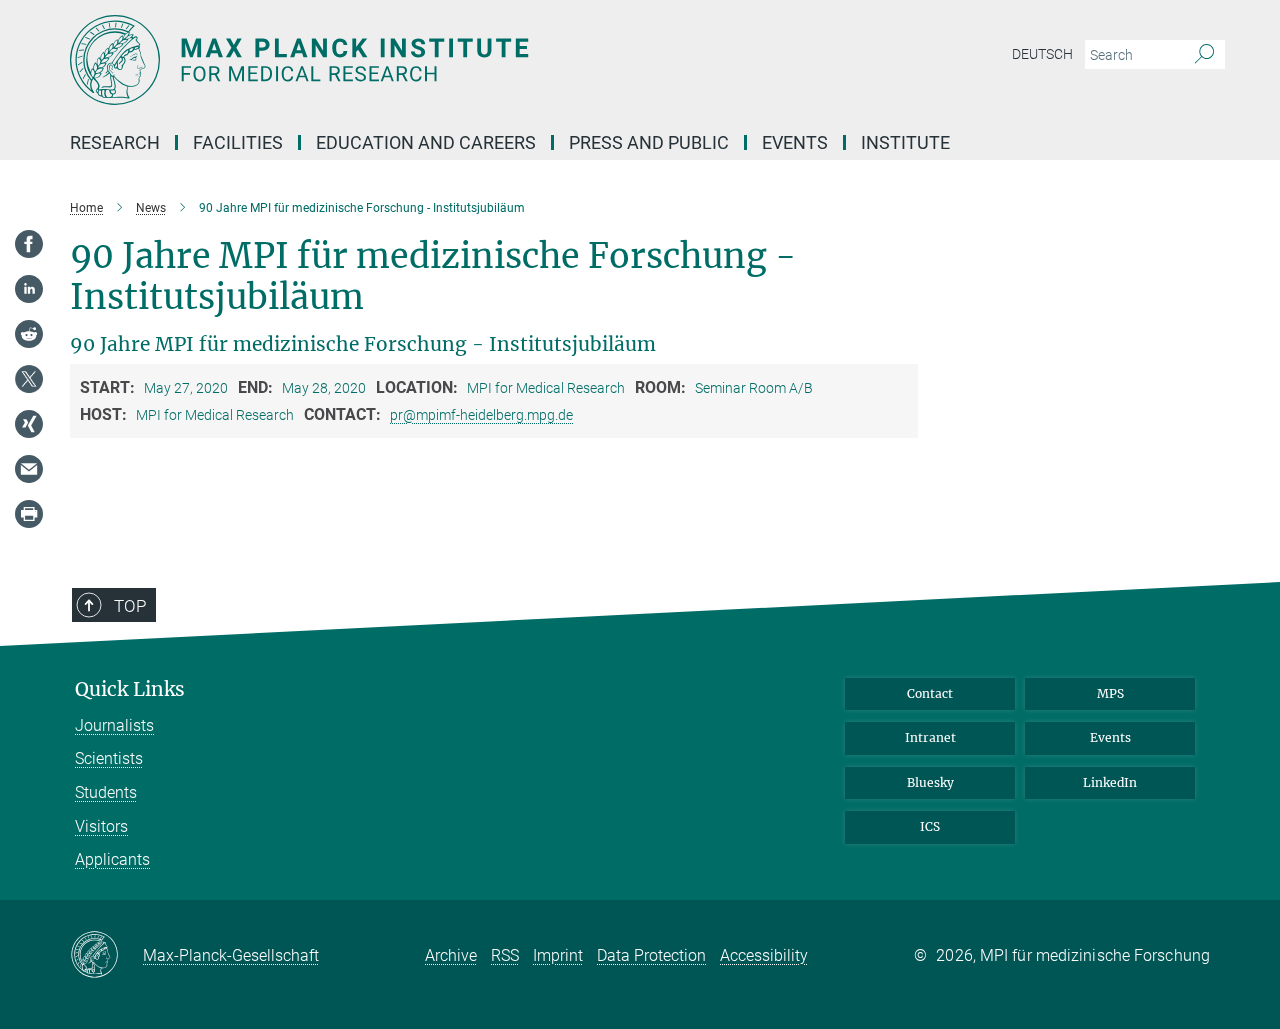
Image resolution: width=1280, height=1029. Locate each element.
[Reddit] (29, 334)
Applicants (112, 859)
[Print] (29, 514)
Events (1110, 737)
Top (130, 606)
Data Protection (651, 955)
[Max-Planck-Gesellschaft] (106, 956)
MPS (1110, 693)
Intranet (930, 737)
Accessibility (764, 955)
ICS (930, 826)
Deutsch (1042, 54)
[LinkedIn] (29, 289)
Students (106, 792)
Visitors (101, 826)
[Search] (1204, 55)
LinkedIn (1110, 782)
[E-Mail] (29, 469)
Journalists (114, 725)
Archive (451, 955)
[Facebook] (29, 244)
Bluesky (930, 782)
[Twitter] (29, 379)
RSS (505, 955)
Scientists (109, 758)
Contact (930, 693)
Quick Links (130, 689)
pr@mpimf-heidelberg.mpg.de (481, 415)
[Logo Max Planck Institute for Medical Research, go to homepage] (445, 60)
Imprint (558, 955)
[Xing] (29, 424)
